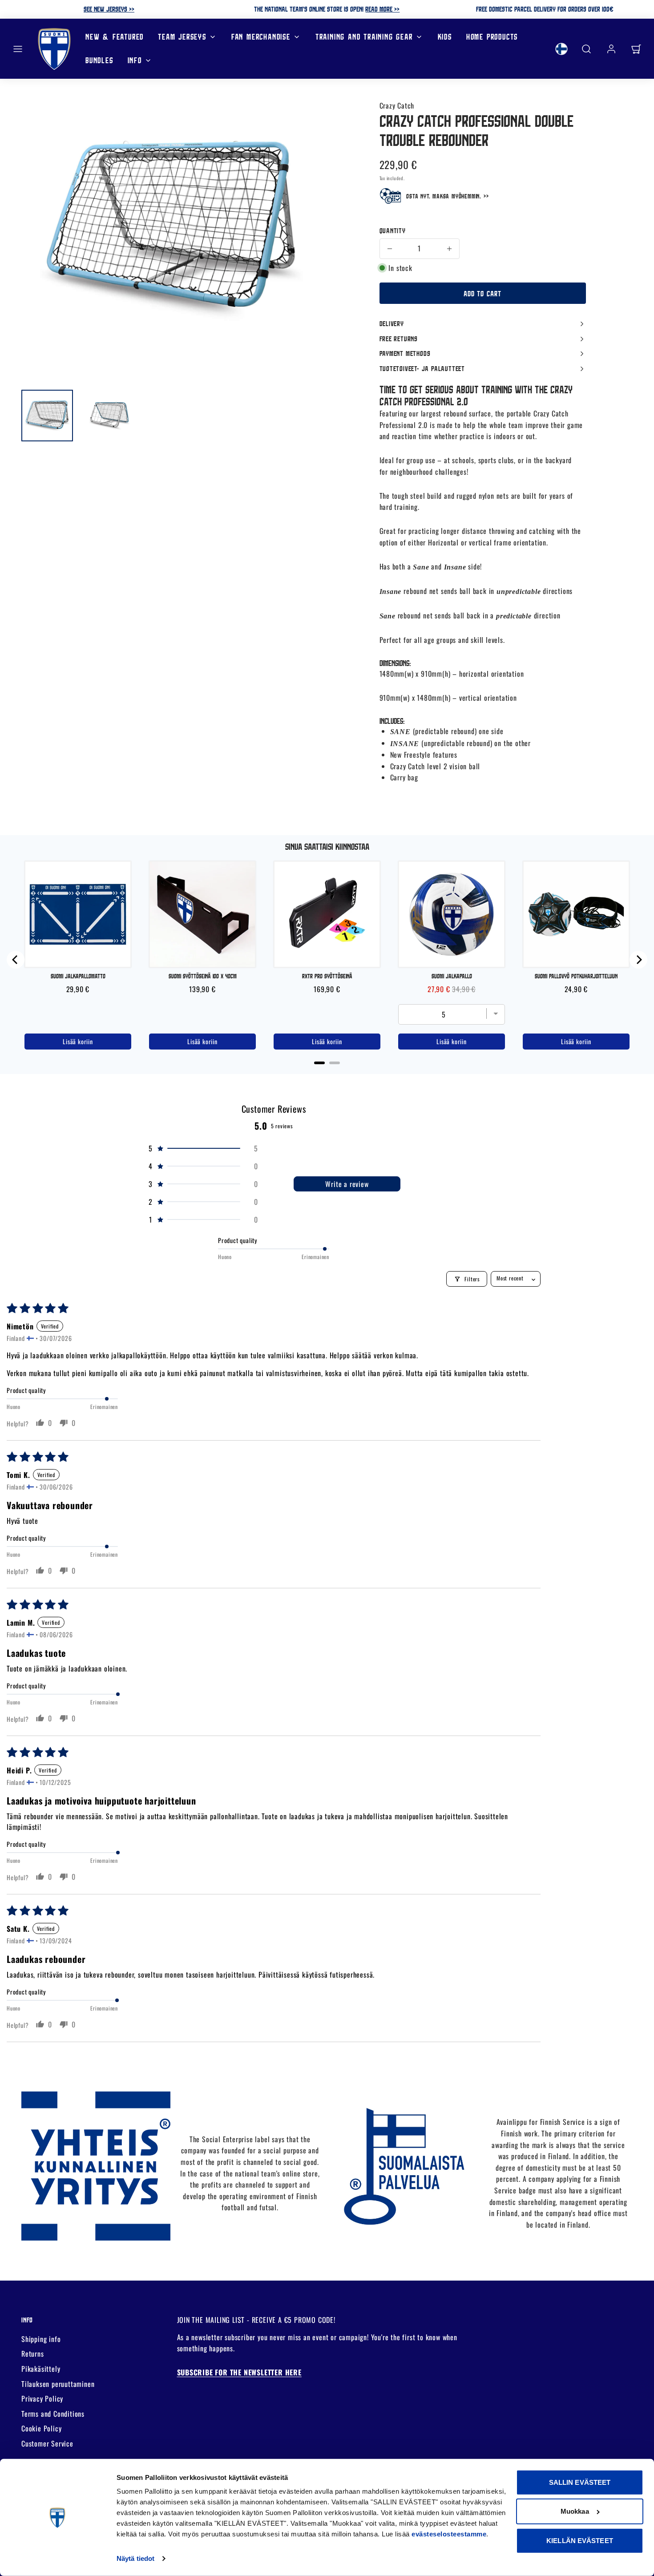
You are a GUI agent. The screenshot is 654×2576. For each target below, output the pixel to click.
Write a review (347, 1184)
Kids (445, 37)
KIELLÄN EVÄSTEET (580, 2541)
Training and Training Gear (364, 37)
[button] (18, 49)
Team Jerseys (182, 37)
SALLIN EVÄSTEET (580, 2482)
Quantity (393, 230)
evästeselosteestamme (449, 2534)
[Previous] (16, 960)
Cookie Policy (41, 2428)
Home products (492, 37)
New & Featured (115, 37)
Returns (33, 2354)
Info (135, 60)
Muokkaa (575, 2511)
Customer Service (47, 2443)
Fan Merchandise (261, 37)
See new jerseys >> (109, 9)
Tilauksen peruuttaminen (58, 2384)
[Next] (638, 960)
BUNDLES (99, 60)
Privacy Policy (42, 2398)
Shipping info (41, 2339)
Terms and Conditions (53, 2414)
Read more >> (382, 9)
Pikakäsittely (41, 2369)
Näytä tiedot (135, 2558)
